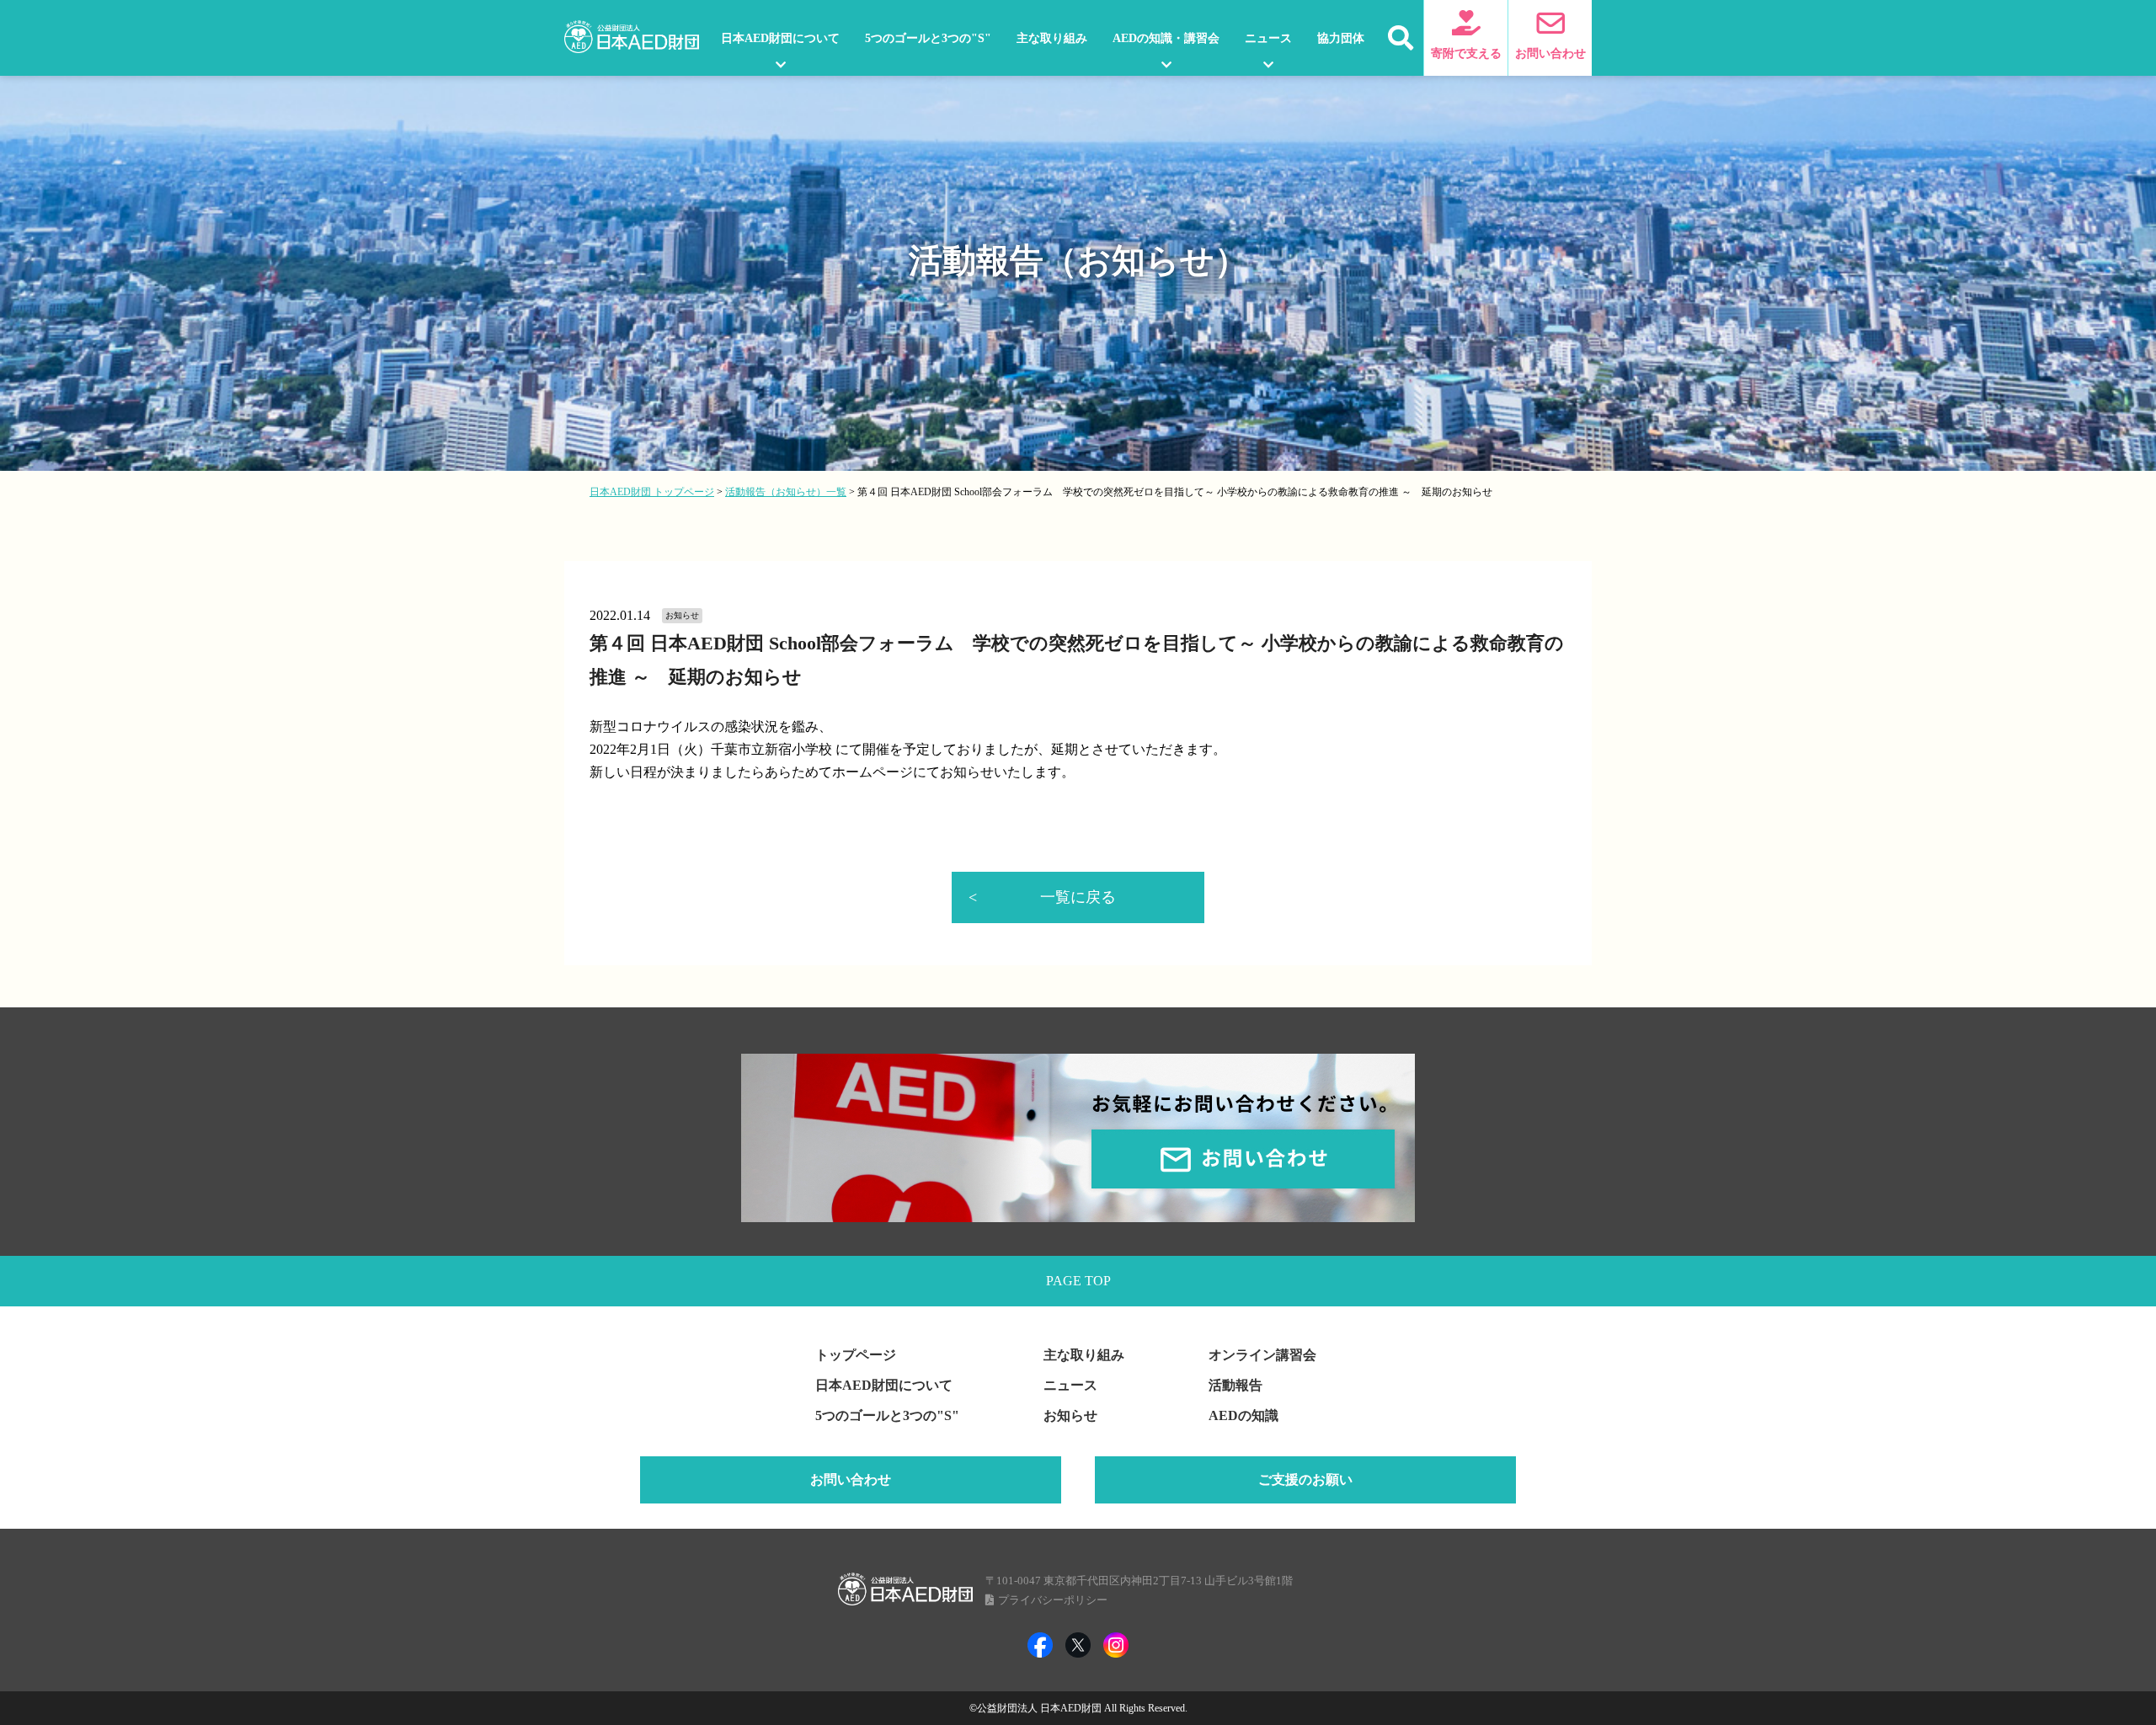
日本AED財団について (780, 38)
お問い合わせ (851, 1479)
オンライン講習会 (1262, 1355)
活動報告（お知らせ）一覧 (786, 492)
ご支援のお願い (1305, 1479)
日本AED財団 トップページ (652, 492)
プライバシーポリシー (1053, 1600)
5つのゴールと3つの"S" (928, 38)
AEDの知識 (1243, 1415)
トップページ (856, 1355)
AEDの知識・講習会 (1166, 38)
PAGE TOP (1078, 1281)
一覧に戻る (1078, 897)
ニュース (1268, 38)
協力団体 (1341, 38)
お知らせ (1070, 1415)
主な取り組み (1052, 38)
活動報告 (1235, 1385)
